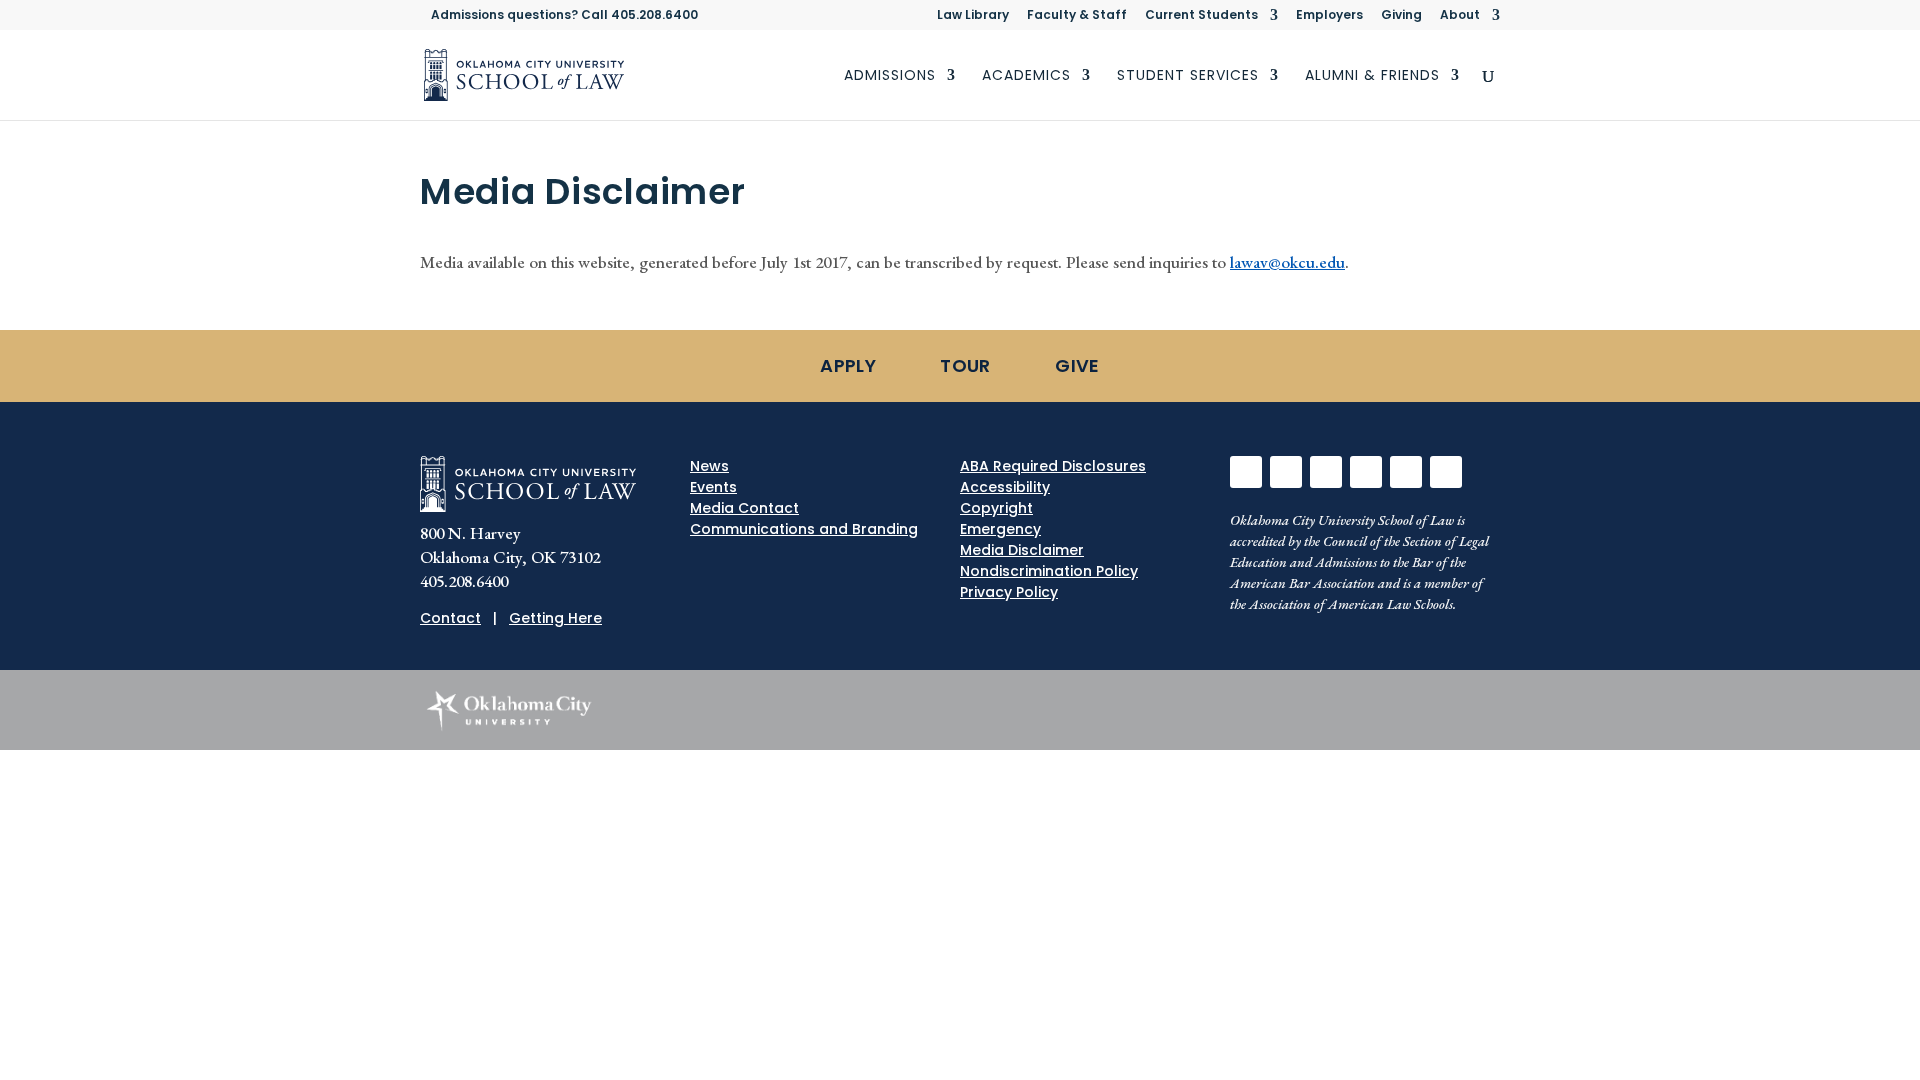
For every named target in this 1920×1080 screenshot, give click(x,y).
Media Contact (744, 508)
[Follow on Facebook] (1246, 472)
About (1460, 16)
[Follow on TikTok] (1446, 472)
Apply (848, 365)
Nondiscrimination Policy (1049, 571)
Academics (1026, 76)
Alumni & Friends (1372, 76)
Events (713, 487)
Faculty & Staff (1077, 16)
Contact (450, 618)
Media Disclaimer (1022, 550)
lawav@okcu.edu (1287, 262)
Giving (1401, 16)
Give (1077, 365)
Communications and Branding (804, 529)
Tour (965, 365)
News (709, 466)
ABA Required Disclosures (1053, 466)
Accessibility (1005, 487)
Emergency (1000, 529)
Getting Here (555, 618)
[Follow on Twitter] (1286, 472)
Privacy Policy (1009, 592)
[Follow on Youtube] (1406, 472)
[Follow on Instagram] (1326, 472)
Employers (1329, 16)
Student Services (1188, 76)
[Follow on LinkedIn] (1366, 472)
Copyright (996, 508)
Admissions (890, 76)
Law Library (973, 16)
